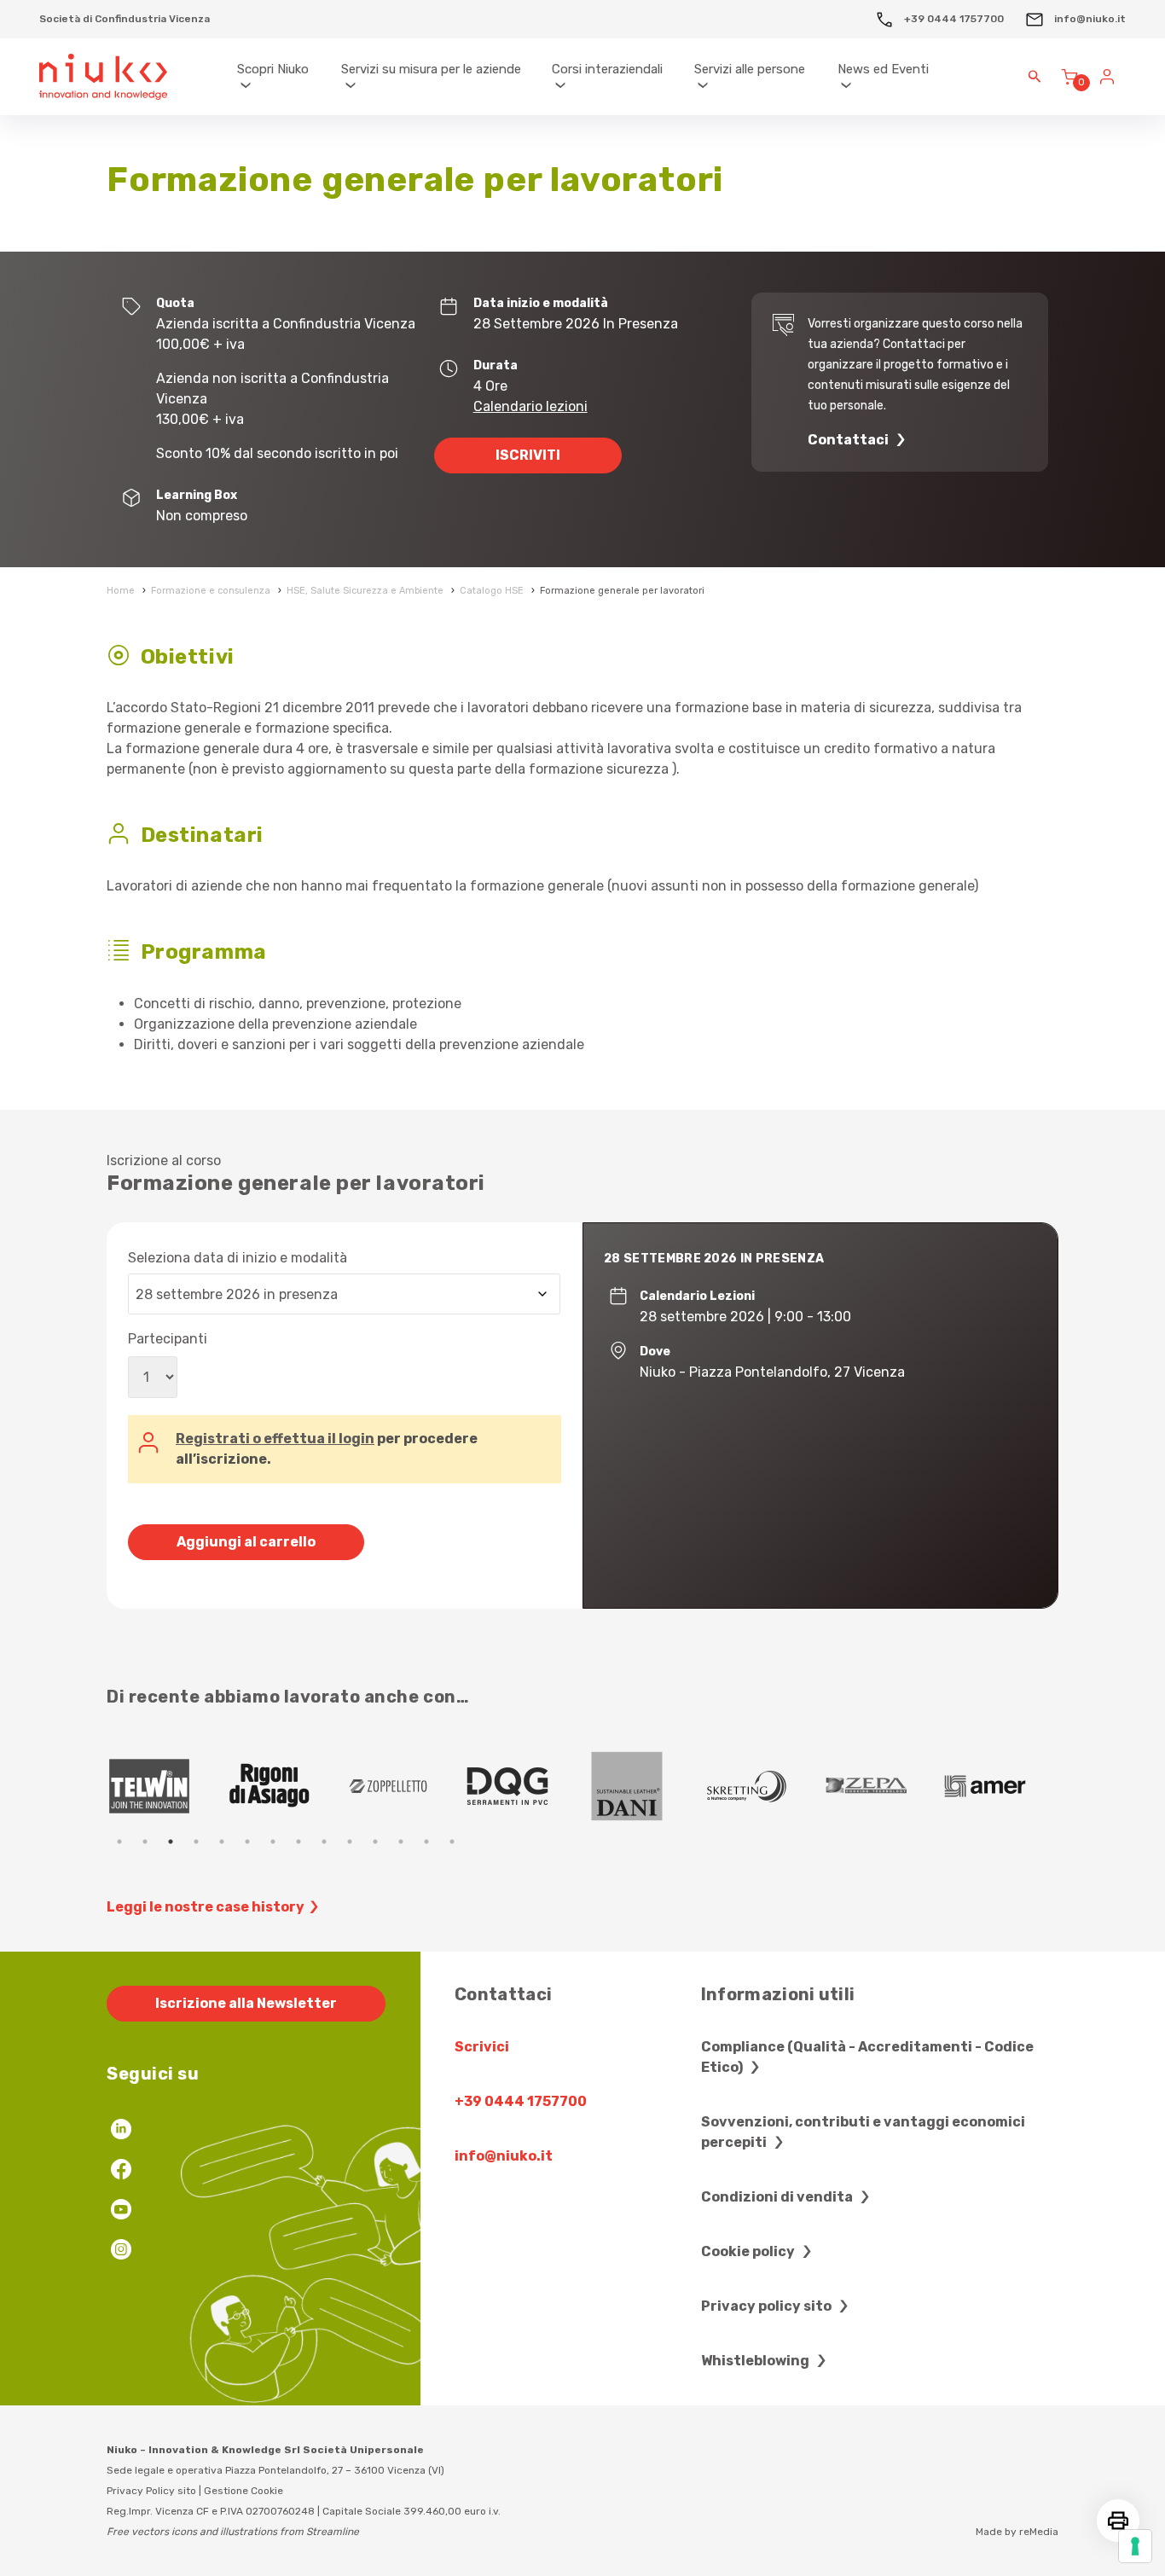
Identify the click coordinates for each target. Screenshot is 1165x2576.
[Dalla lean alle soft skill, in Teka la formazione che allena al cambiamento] (405, 1786)
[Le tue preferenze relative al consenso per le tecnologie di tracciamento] (1135, 2546)
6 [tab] (247, 1842)
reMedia (1039, 2532)
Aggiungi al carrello (246, 1542)
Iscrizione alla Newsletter (246, 2003)
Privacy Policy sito (151, 2491)
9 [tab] (324, 1842)
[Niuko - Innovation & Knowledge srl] (103, 77)
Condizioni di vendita (778, 2197)
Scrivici (482, 2047)
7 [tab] (273, 1842)
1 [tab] (119, 1842)
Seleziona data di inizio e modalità (238, 1258)
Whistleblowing (756, 2361)
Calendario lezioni (530, 406)
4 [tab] (196, 1842)
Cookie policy (749, 2251)
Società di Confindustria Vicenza (125, 19)
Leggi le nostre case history (206, 1907)
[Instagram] (121, 2251)
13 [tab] (426, 1842)
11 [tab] (375, 1842)
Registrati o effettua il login (275, 1439)
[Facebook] (121, 2171)
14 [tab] (452, 1842)
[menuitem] (281, 77)
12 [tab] (401, 1842)
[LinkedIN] (121, 2131)
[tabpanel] (166, 1786)
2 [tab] (145, 1842)
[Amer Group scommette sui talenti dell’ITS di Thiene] (525, 1786)
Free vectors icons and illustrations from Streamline (233, 2532)
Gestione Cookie (243, 2491)
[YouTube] (121, 2211)
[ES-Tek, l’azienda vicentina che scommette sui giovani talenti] (644, 1786)
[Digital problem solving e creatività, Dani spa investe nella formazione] (166, 1786)
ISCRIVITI (528, 455)
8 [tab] (298, 1842)
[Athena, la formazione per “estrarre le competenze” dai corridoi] (883, 1786)
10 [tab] (350, 1842)
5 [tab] (222, 1842)
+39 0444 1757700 (953, 19)
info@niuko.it (1089, 19)
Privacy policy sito (768, 2306)
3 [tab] (171, 1842)
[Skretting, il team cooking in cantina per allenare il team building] (286, 1786)
